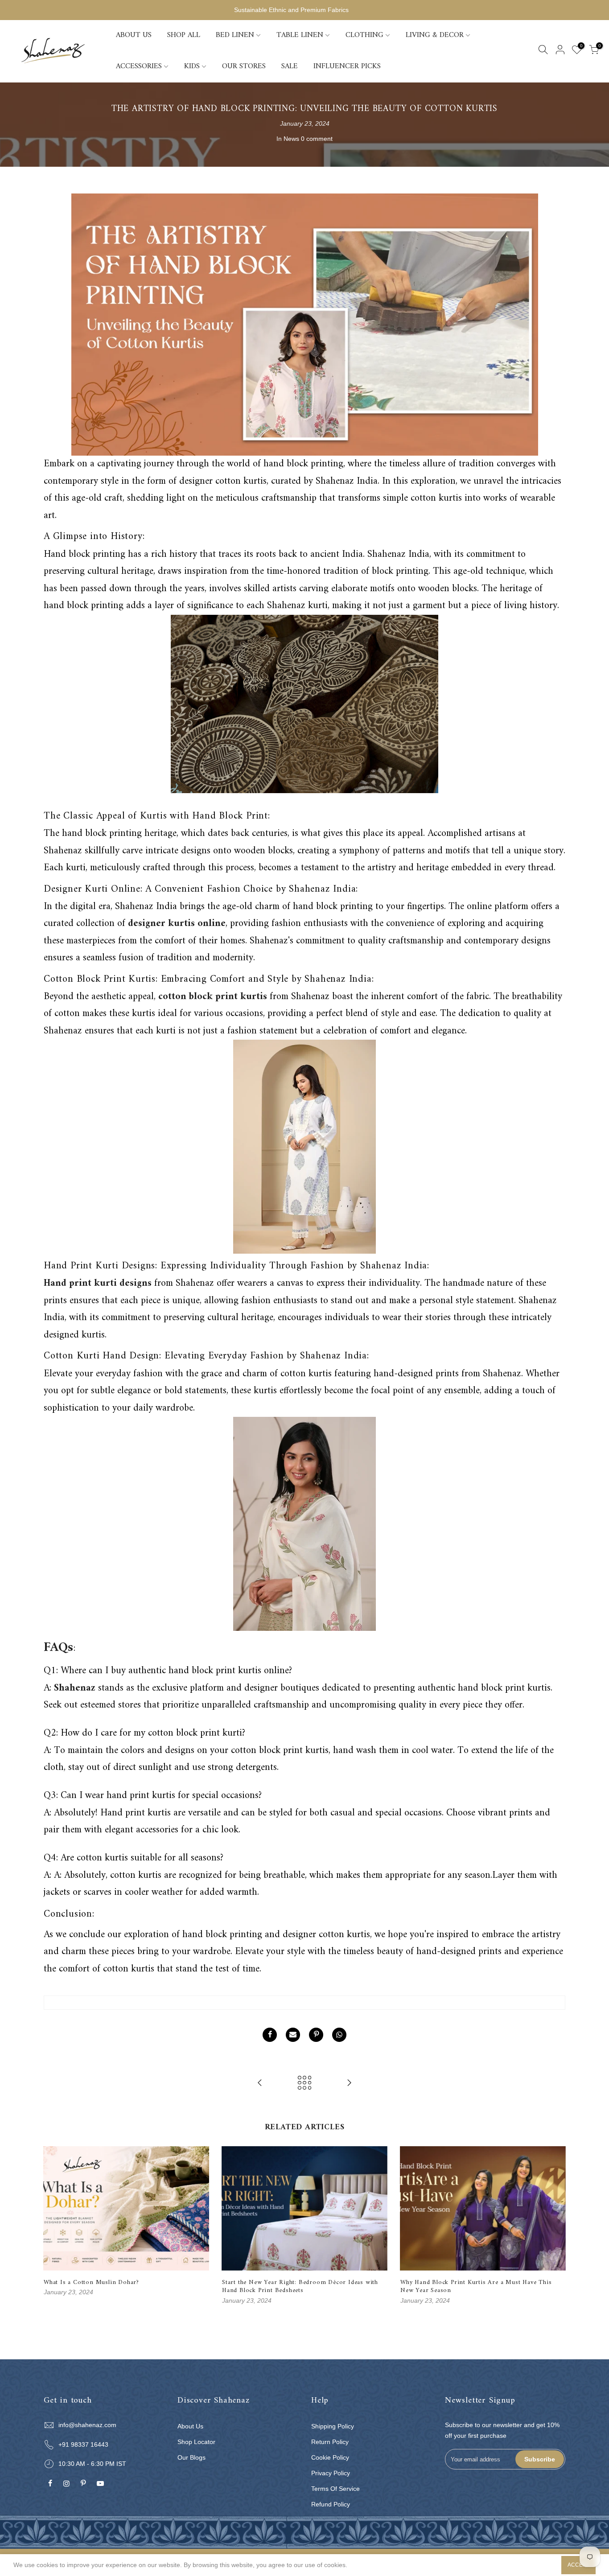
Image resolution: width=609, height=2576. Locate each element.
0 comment (317, 139)
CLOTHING (364, 35)
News (291, 139)
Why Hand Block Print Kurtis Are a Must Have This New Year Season (476, 2286)
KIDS (192, 66)
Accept (578, 2565)
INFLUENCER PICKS (347, 66)
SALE (290, 66)
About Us (190, 2426)
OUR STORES (244, 66)
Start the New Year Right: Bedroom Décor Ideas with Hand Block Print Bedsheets (300, 2286)
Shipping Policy (333, 2426)
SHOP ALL (184, 35)
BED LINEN (235, 35)
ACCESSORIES (139, 66)
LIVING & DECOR (435, 35)
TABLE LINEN (300, 35)
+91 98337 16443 (83, 2444)
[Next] (556, 2226)
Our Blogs (191, 2457)
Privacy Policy (331, 2473)
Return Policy (330, 2442)
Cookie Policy (330, 2457)
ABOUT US (134, 35)
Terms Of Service (335, 2489)
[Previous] (53, 2226)
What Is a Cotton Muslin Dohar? (91, 2282)
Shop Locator (196, 2442)
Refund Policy (331, 2504)
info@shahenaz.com (87, 2425)
